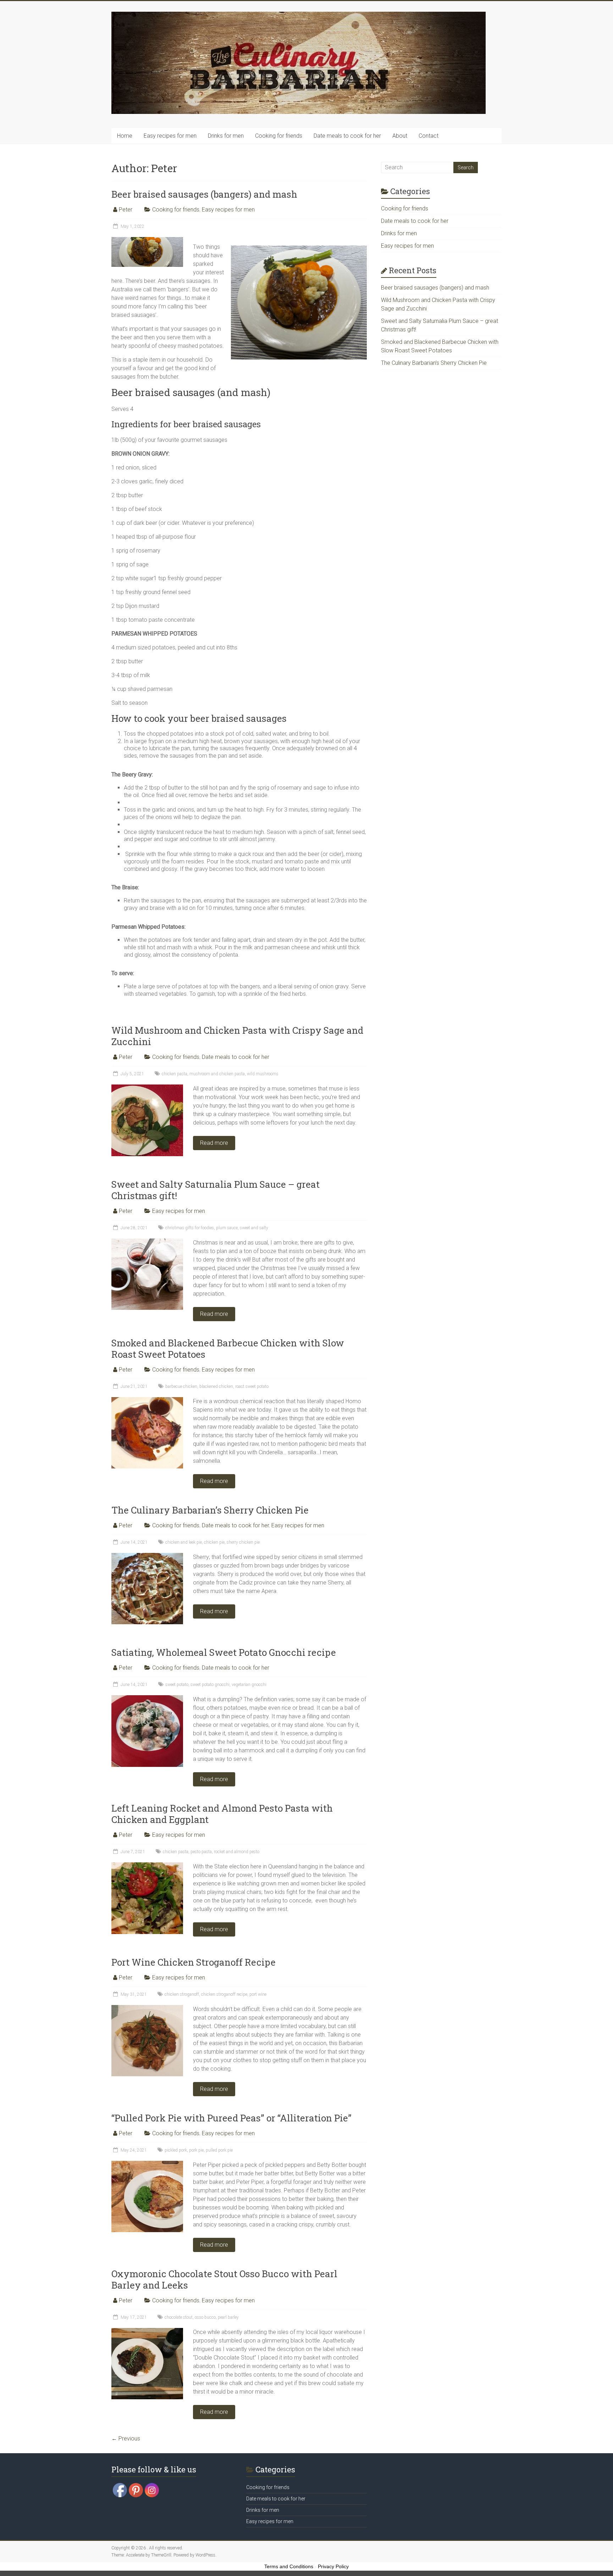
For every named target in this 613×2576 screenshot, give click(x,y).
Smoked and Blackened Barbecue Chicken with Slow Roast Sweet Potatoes (228, 1349)
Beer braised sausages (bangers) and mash (204, 194)
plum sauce (227, 1228)
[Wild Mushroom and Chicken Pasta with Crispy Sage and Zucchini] (147, 1088)
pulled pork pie (219, 2150)
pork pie (196, 2150)
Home (125, 136)
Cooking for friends (279, 136)
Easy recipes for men (170, 136)
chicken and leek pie (184, 1542)
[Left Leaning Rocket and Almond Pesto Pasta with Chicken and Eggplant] (147, 1866)
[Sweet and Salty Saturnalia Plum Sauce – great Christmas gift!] (147, 1242)
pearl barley (228, 2317)
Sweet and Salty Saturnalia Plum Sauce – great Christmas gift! (216, 1190)
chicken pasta (175, 1074)
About (400, 136)
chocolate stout (179, 2317)
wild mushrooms (263, 1074)
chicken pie (214, 1542)
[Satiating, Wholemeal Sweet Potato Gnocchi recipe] (147, 1699)
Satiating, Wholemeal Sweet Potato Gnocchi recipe (224, 1652)
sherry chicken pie (243, 1542)
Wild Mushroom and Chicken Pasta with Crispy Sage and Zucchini (237, 1036)
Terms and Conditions (289, 2566)
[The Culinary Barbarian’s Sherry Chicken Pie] (147, 1556)
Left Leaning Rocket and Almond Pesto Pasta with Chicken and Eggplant (222, 1814)
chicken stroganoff (182, 1994)
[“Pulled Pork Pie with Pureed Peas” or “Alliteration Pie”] (147, 2164)
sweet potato (177, 1685)
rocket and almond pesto (237, 1852)
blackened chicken (216, 1386)
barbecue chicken (181, 1386)
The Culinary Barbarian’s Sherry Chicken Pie (210, 1510)
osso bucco (205, 2317)
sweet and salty (254, 1228)
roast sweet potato (252, 1386)
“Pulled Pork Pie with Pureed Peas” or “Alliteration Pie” (231, 2118)
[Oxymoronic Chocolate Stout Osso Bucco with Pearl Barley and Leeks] (147, 2331)
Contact (429, 136)
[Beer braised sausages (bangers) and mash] (147, 240)
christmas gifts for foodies (190, 1228)
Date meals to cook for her (347, 136)
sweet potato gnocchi (210, 1685)
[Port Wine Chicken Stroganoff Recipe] (147, 2008)
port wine (258, 1994)
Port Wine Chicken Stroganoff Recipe (194, 1962)
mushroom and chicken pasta (217, 1074)
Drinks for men (226, 136)
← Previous (126, 2438)
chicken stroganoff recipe (224, 1994)
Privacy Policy (333, 2566)
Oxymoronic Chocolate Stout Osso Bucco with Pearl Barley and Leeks (224, 2279)
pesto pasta (201, 1852)
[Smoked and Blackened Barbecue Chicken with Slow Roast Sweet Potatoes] (147, 1400)
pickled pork (176, 2150)
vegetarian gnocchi (249, 1685)
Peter (126, 210)
